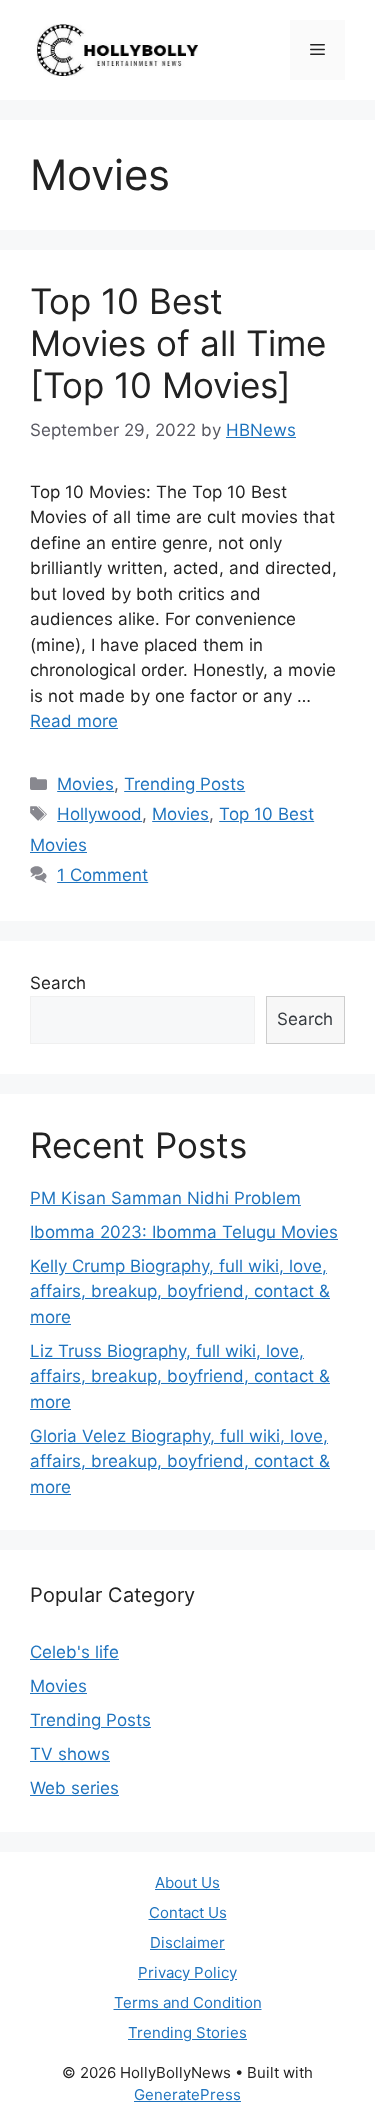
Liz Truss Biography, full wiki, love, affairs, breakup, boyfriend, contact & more (180, 1376)
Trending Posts (184, 784)
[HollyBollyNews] (120, 49)
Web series (74, 1788)
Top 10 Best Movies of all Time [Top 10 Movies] (178, 343)
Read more (74, 721)
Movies (85, 784)
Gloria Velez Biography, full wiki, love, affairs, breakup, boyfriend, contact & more (180, 1461)
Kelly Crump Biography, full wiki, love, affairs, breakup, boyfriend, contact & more (180, 1291)
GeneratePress (187, 2094)
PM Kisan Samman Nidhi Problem (165, 1198)
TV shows (70, 1754)
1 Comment (102, 875)
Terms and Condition (188, 2002)
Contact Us (188, 1912)
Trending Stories (187, 2032)
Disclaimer (187, 1942)
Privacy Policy (187, 1972)
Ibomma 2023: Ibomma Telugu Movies (184, 1232)
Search (58, 983)
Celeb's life (74, 1652)
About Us (187, 1882)
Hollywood (99, 814)
